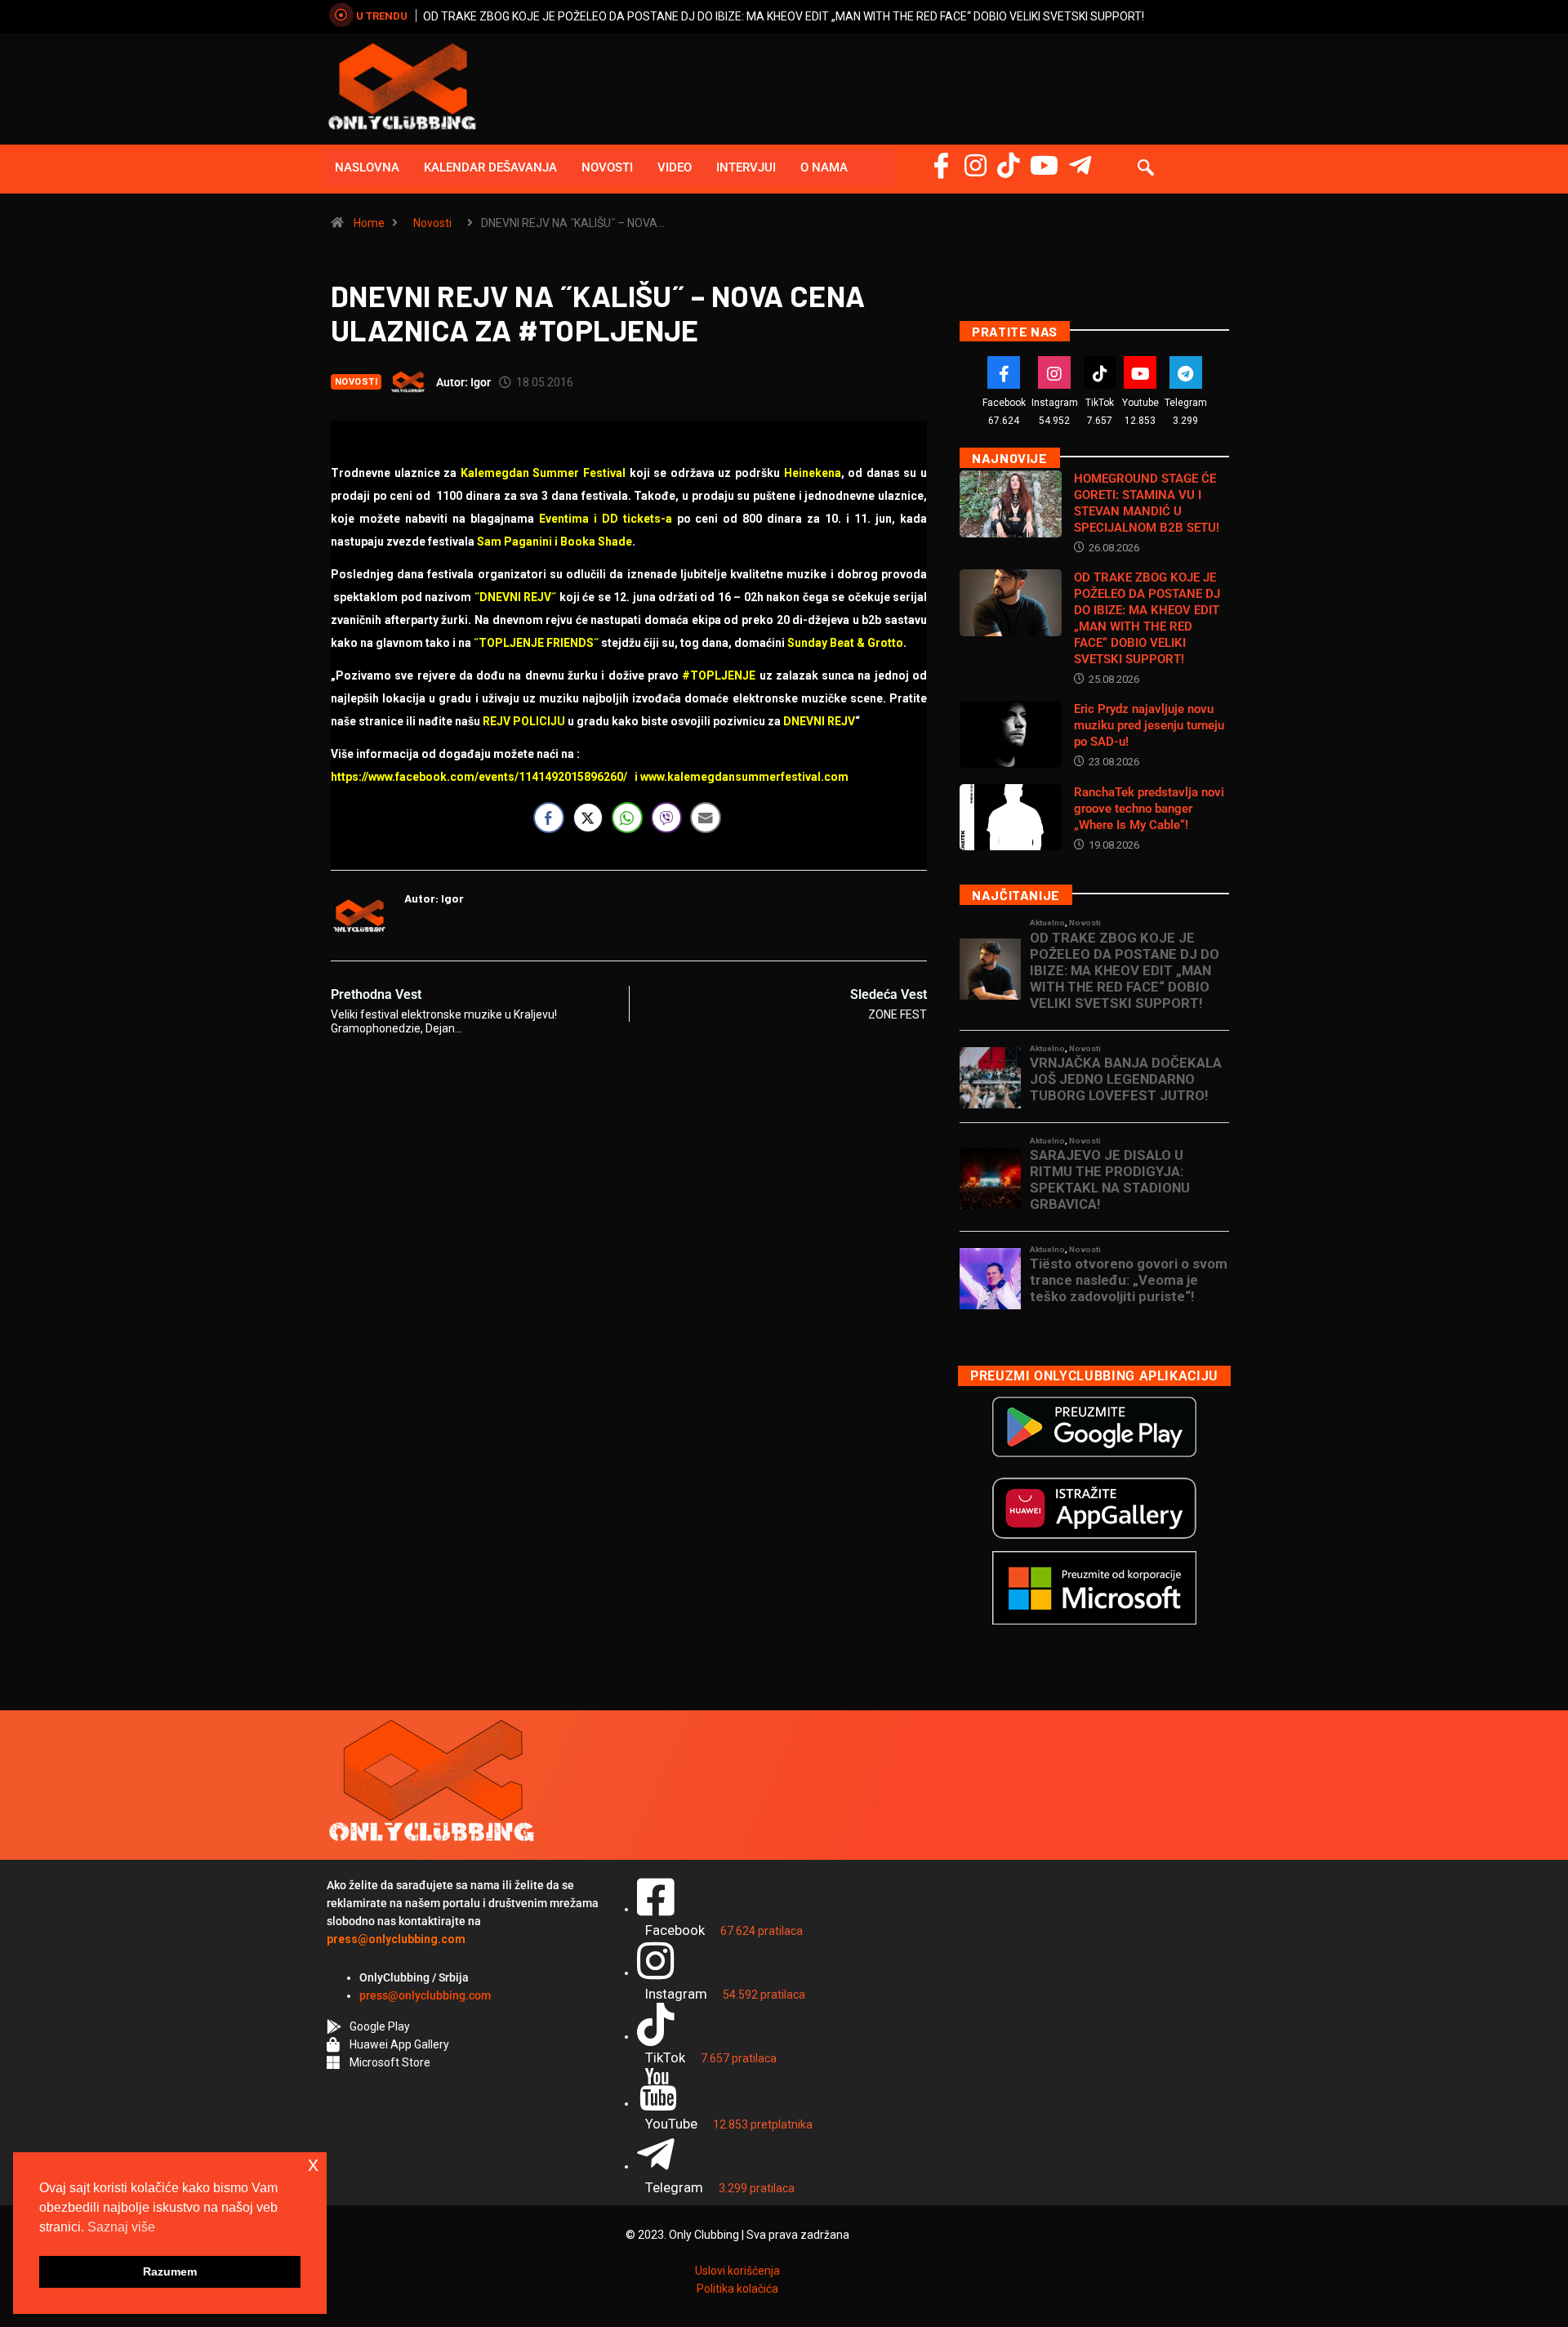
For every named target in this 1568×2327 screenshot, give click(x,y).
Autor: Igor (463, 382)
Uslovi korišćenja (737, 2271)
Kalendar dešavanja (490, 167)
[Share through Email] (706, 818)
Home (369, 223)
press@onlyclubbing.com (425, 1995)
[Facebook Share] (549, 818)
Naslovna (367, 167)
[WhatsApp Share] (627, 818)
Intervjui (746, 167)
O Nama (824, 167)
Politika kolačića (737, 2289)
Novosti (607, 167)
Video (675, 167)
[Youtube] (1140, 372)
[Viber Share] (666, 818)
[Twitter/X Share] (588, 818)
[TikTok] (1100, 372)
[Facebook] (941, 165)
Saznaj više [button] (121, 2227)
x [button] (313, 2164)
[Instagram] (976, 165)
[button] (1146, 169)
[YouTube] (1044, 165)
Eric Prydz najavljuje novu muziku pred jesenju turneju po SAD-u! (1149, 725)
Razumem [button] (170, 2271)
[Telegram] (1080, 165)
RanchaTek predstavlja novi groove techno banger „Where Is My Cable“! (1149, 809)
